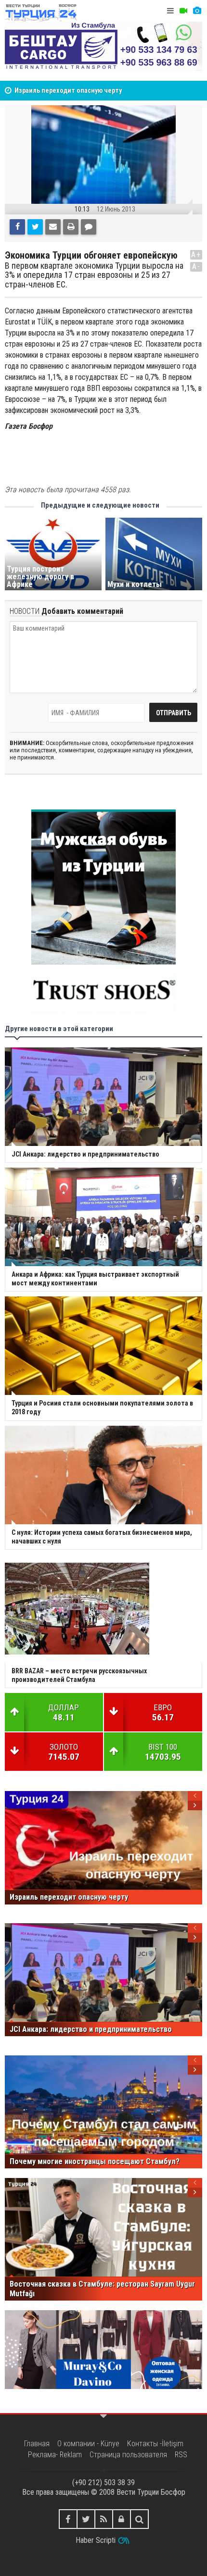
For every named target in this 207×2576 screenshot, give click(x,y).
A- (196, 267)
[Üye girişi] (122, 2519)
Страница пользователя (128, 2455)
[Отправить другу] (53, 227)
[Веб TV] (183, 11)
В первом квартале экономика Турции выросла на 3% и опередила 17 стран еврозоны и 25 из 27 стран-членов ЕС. (94, 275)
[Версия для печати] (71, 227)
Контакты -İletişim (155, 2444)
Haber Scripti (96, 2540)
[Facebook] (17, 227)
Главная (37, 2444)
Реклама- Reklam (55, 2455)
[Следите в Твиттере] (86, 2519)
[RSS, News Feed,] (104, 2519)
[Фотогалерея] (197, 11)
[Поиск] (139, 2519)
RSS (181, 2455)
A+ (196, 255)
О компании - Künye (88, 2444)
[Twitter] (35, 227)
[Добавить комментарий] (89, 227)
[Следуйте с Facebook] (68, 2519)
